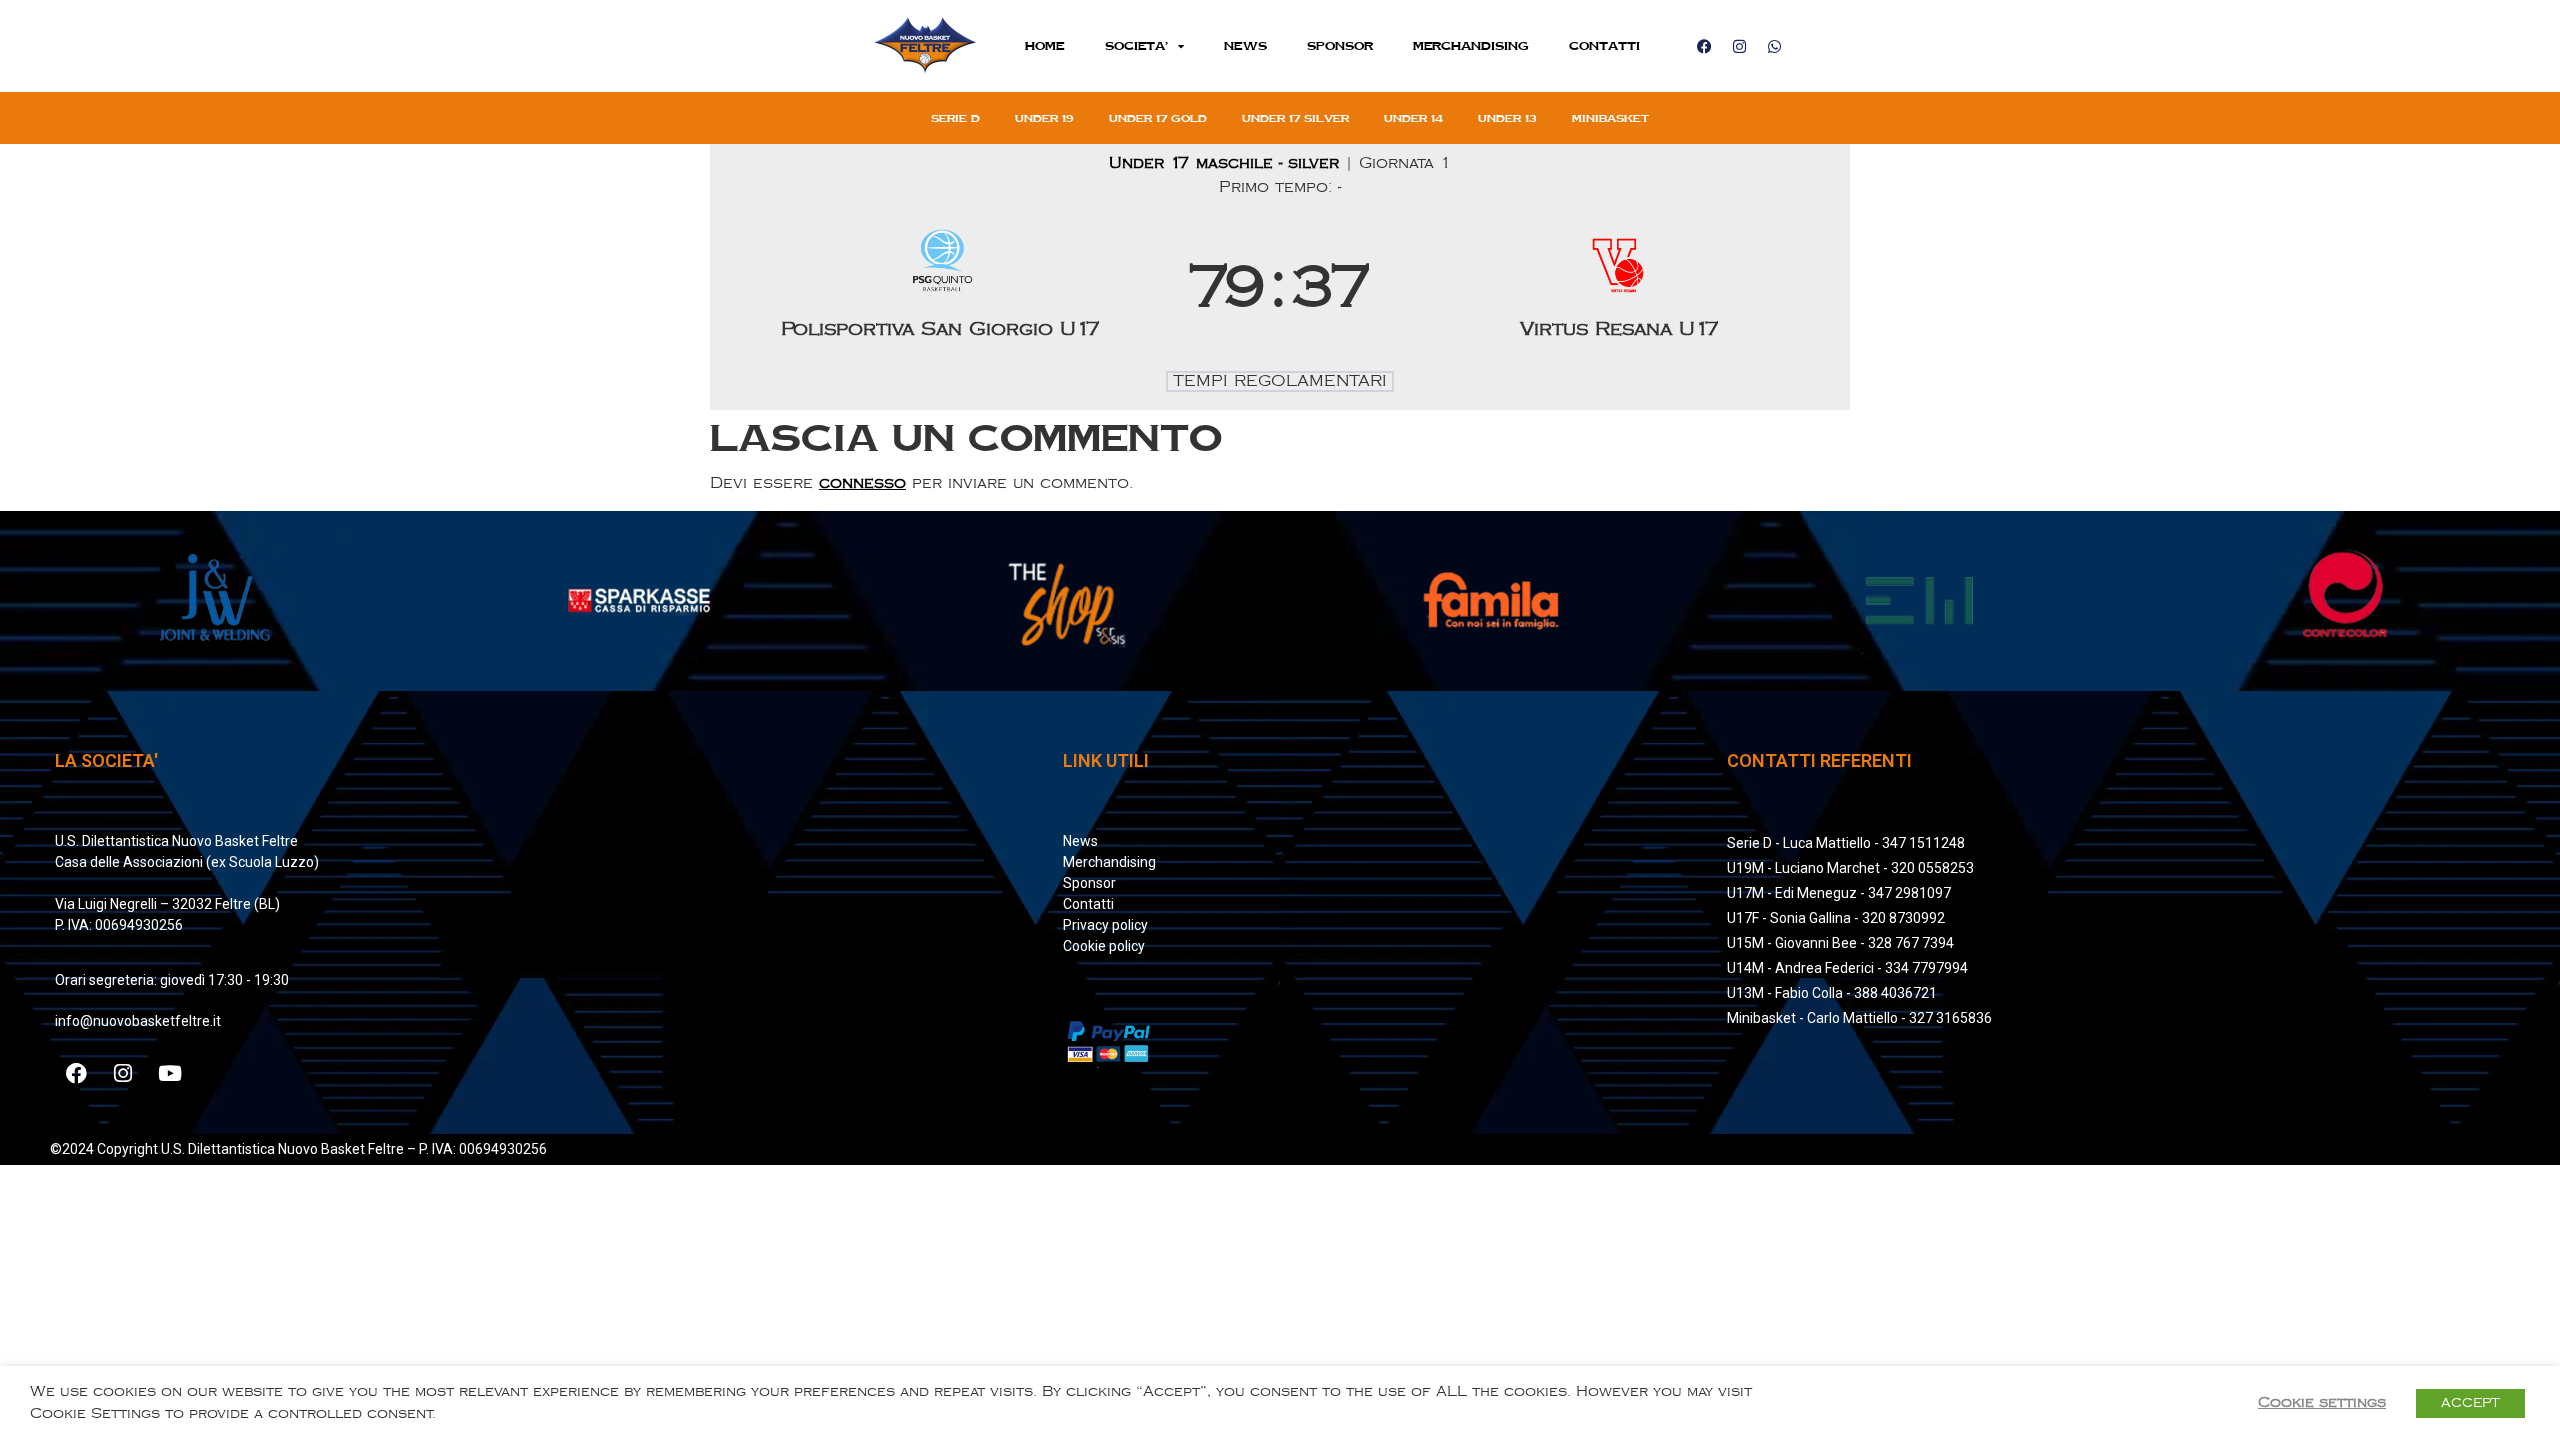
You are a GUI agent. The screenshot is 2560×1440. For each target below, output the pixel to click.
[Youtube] (170, 1073)
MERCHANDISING (1471, 45)
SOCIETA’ (1136, 45)
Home (1045, 45)
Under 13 (1507, 118)
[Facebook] (1704, 46)
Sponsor (1340, 45)
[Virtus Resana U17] (1620, 289)
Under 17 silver (1295, 118)
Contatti (1604, 45)
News (1245, 45)
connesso (862, 483)
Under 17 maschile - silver (1227, 163)
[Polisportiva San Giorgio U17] (941, 289)
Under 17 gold (1158, 118)
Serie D (955, 118)
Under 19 (1044, 118)
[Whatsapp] (1774, 46)
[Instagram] (1739, 46)
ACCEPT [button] (2470, 1403)
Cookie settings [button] (2322, 1402)
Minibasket (1610, 118)
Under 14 (1413, 118)
